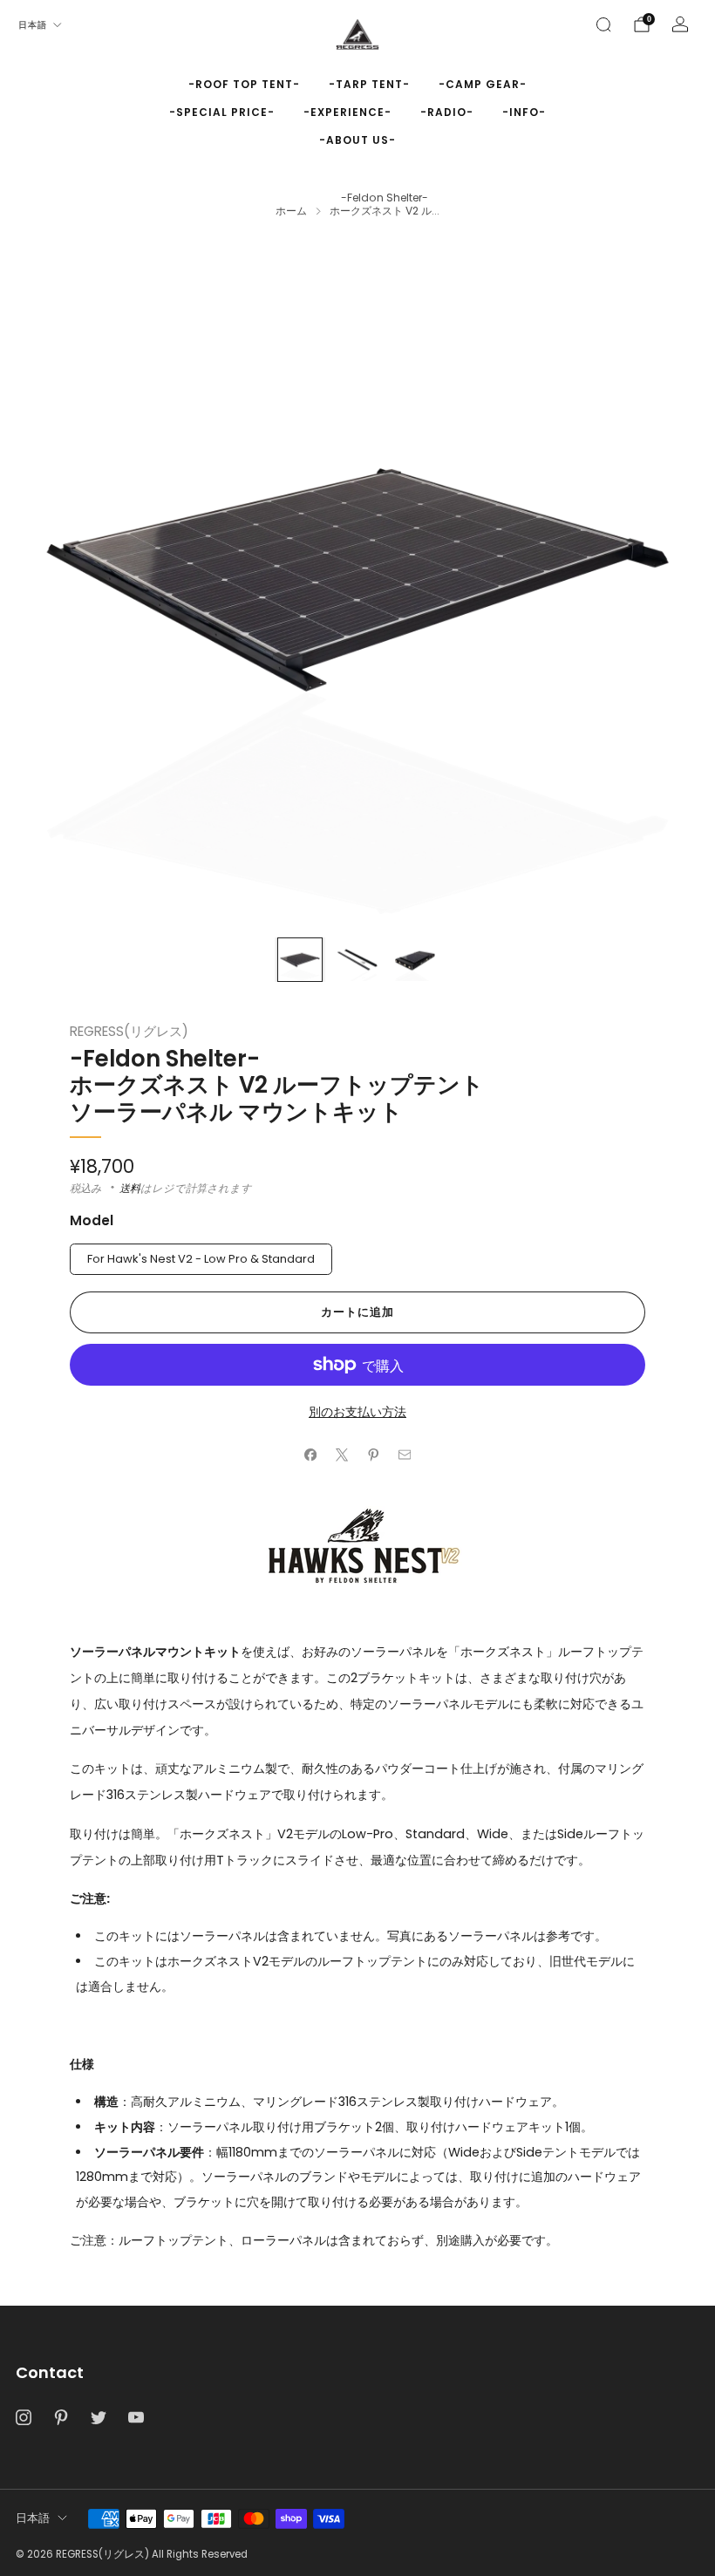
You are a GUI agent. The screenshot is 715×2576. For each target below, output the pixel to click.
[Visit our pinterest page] (61, 2418)
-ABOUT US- (357, 140)
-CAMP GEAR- (483, 84)
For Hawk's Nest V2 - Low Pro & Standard (201, 1259)
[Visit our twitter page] (98, 2418)
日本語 (33, 25)
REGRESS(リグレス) (129, 1031)
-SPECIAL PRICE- (222, 112)
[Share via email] (405, 1455)
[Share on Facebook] (310, 1455)
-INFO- (524, 112)
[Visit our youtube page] (136, 2418)
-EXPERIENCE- (347, 112)
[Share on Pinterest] (373, 1455)
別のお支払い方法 (357, 1412)
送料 (130, 1188)
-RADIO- (447, 112)
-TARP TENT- (369, 84)
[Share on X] (342, 1455)
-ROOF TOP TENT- (244, 84)
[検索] (603, 24)
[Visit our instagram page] (23, 2418)
